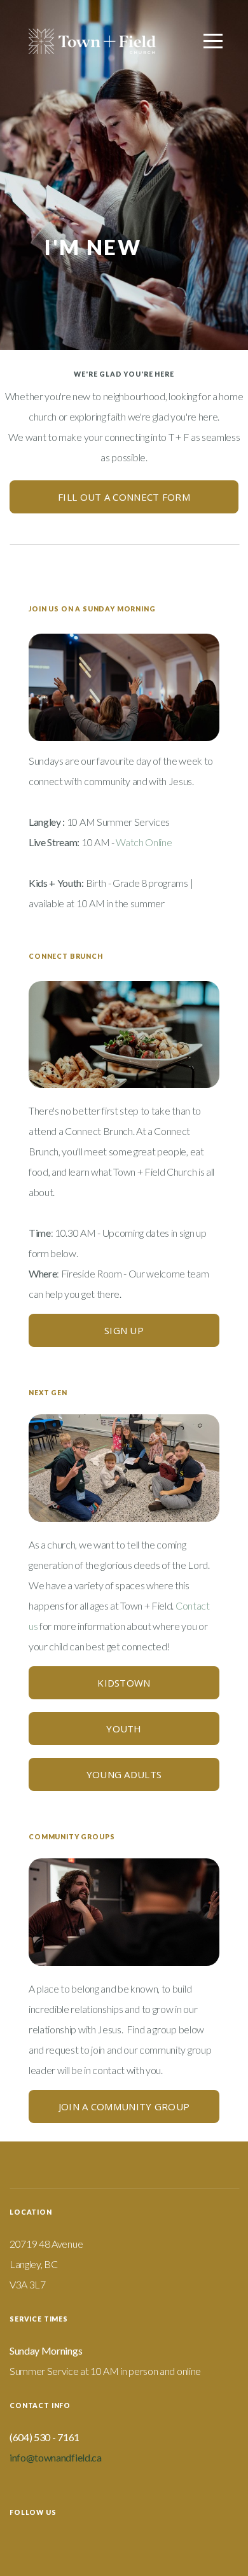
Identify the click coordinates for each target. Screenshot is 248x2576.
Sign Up (124, 1330)
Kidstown (124, 1683)
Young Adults (124, 1774)
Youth (124, 1729)
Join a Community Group (124, 2106)
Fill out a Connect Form (124, 497)
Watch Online (144, 842)
